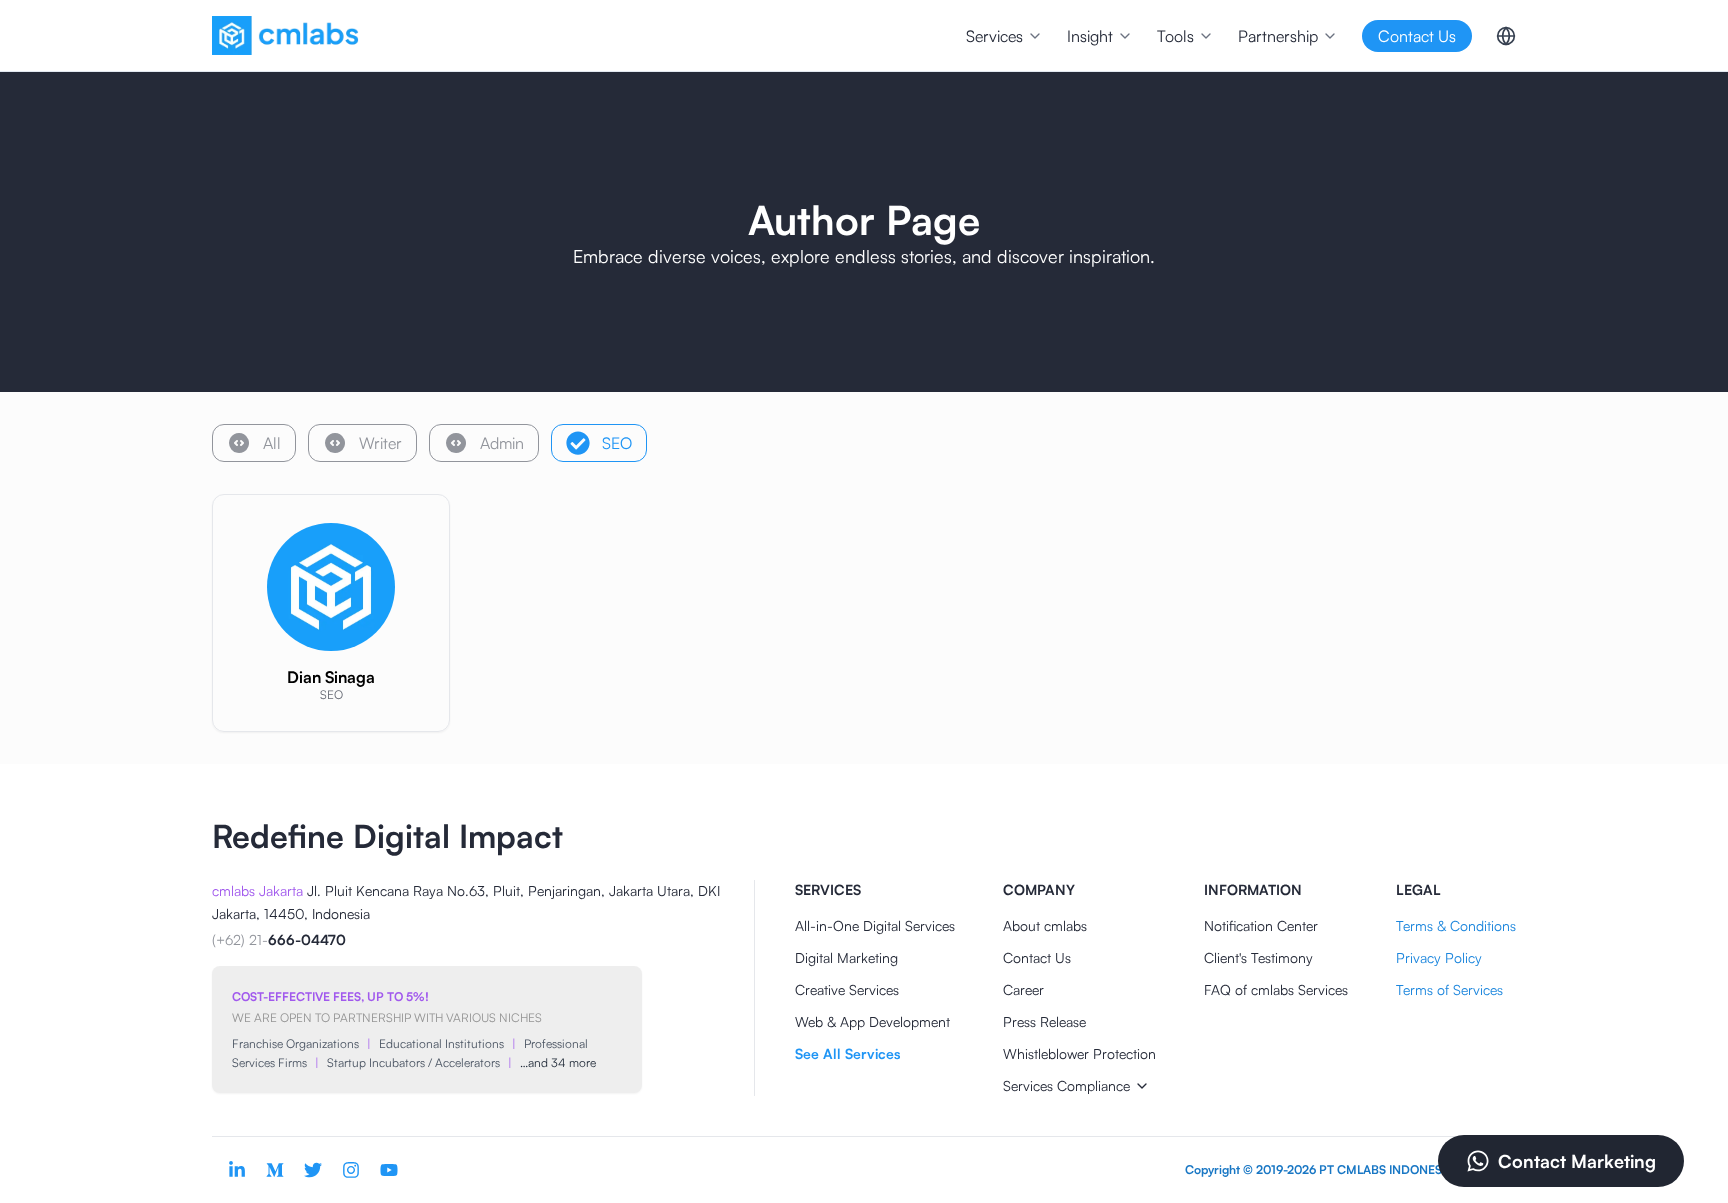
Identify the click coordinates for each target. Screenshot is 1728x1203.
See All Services (847, 1053)
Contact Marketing (1577, 1161)
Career (1023, 989)
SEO (617, 443)
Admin (502, 443)
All (272, 443)
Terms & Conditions (1456, 925)
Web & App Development (872, 1021)
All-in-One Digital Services (875, 925)
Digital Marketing (846, 957)
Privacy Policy (1439, 957)
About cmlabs (1045, 925)
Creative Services (847, 989)
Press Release (1044, 1021)
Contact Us (1037, 957)
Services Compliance (1066, 1085)
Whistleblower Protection (1079, 1053)
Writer (380, 443)
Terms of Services (1449, 989)
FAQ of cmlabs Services (1276, 989)
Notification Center (1261, 925)
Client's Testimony (1258, 957)
